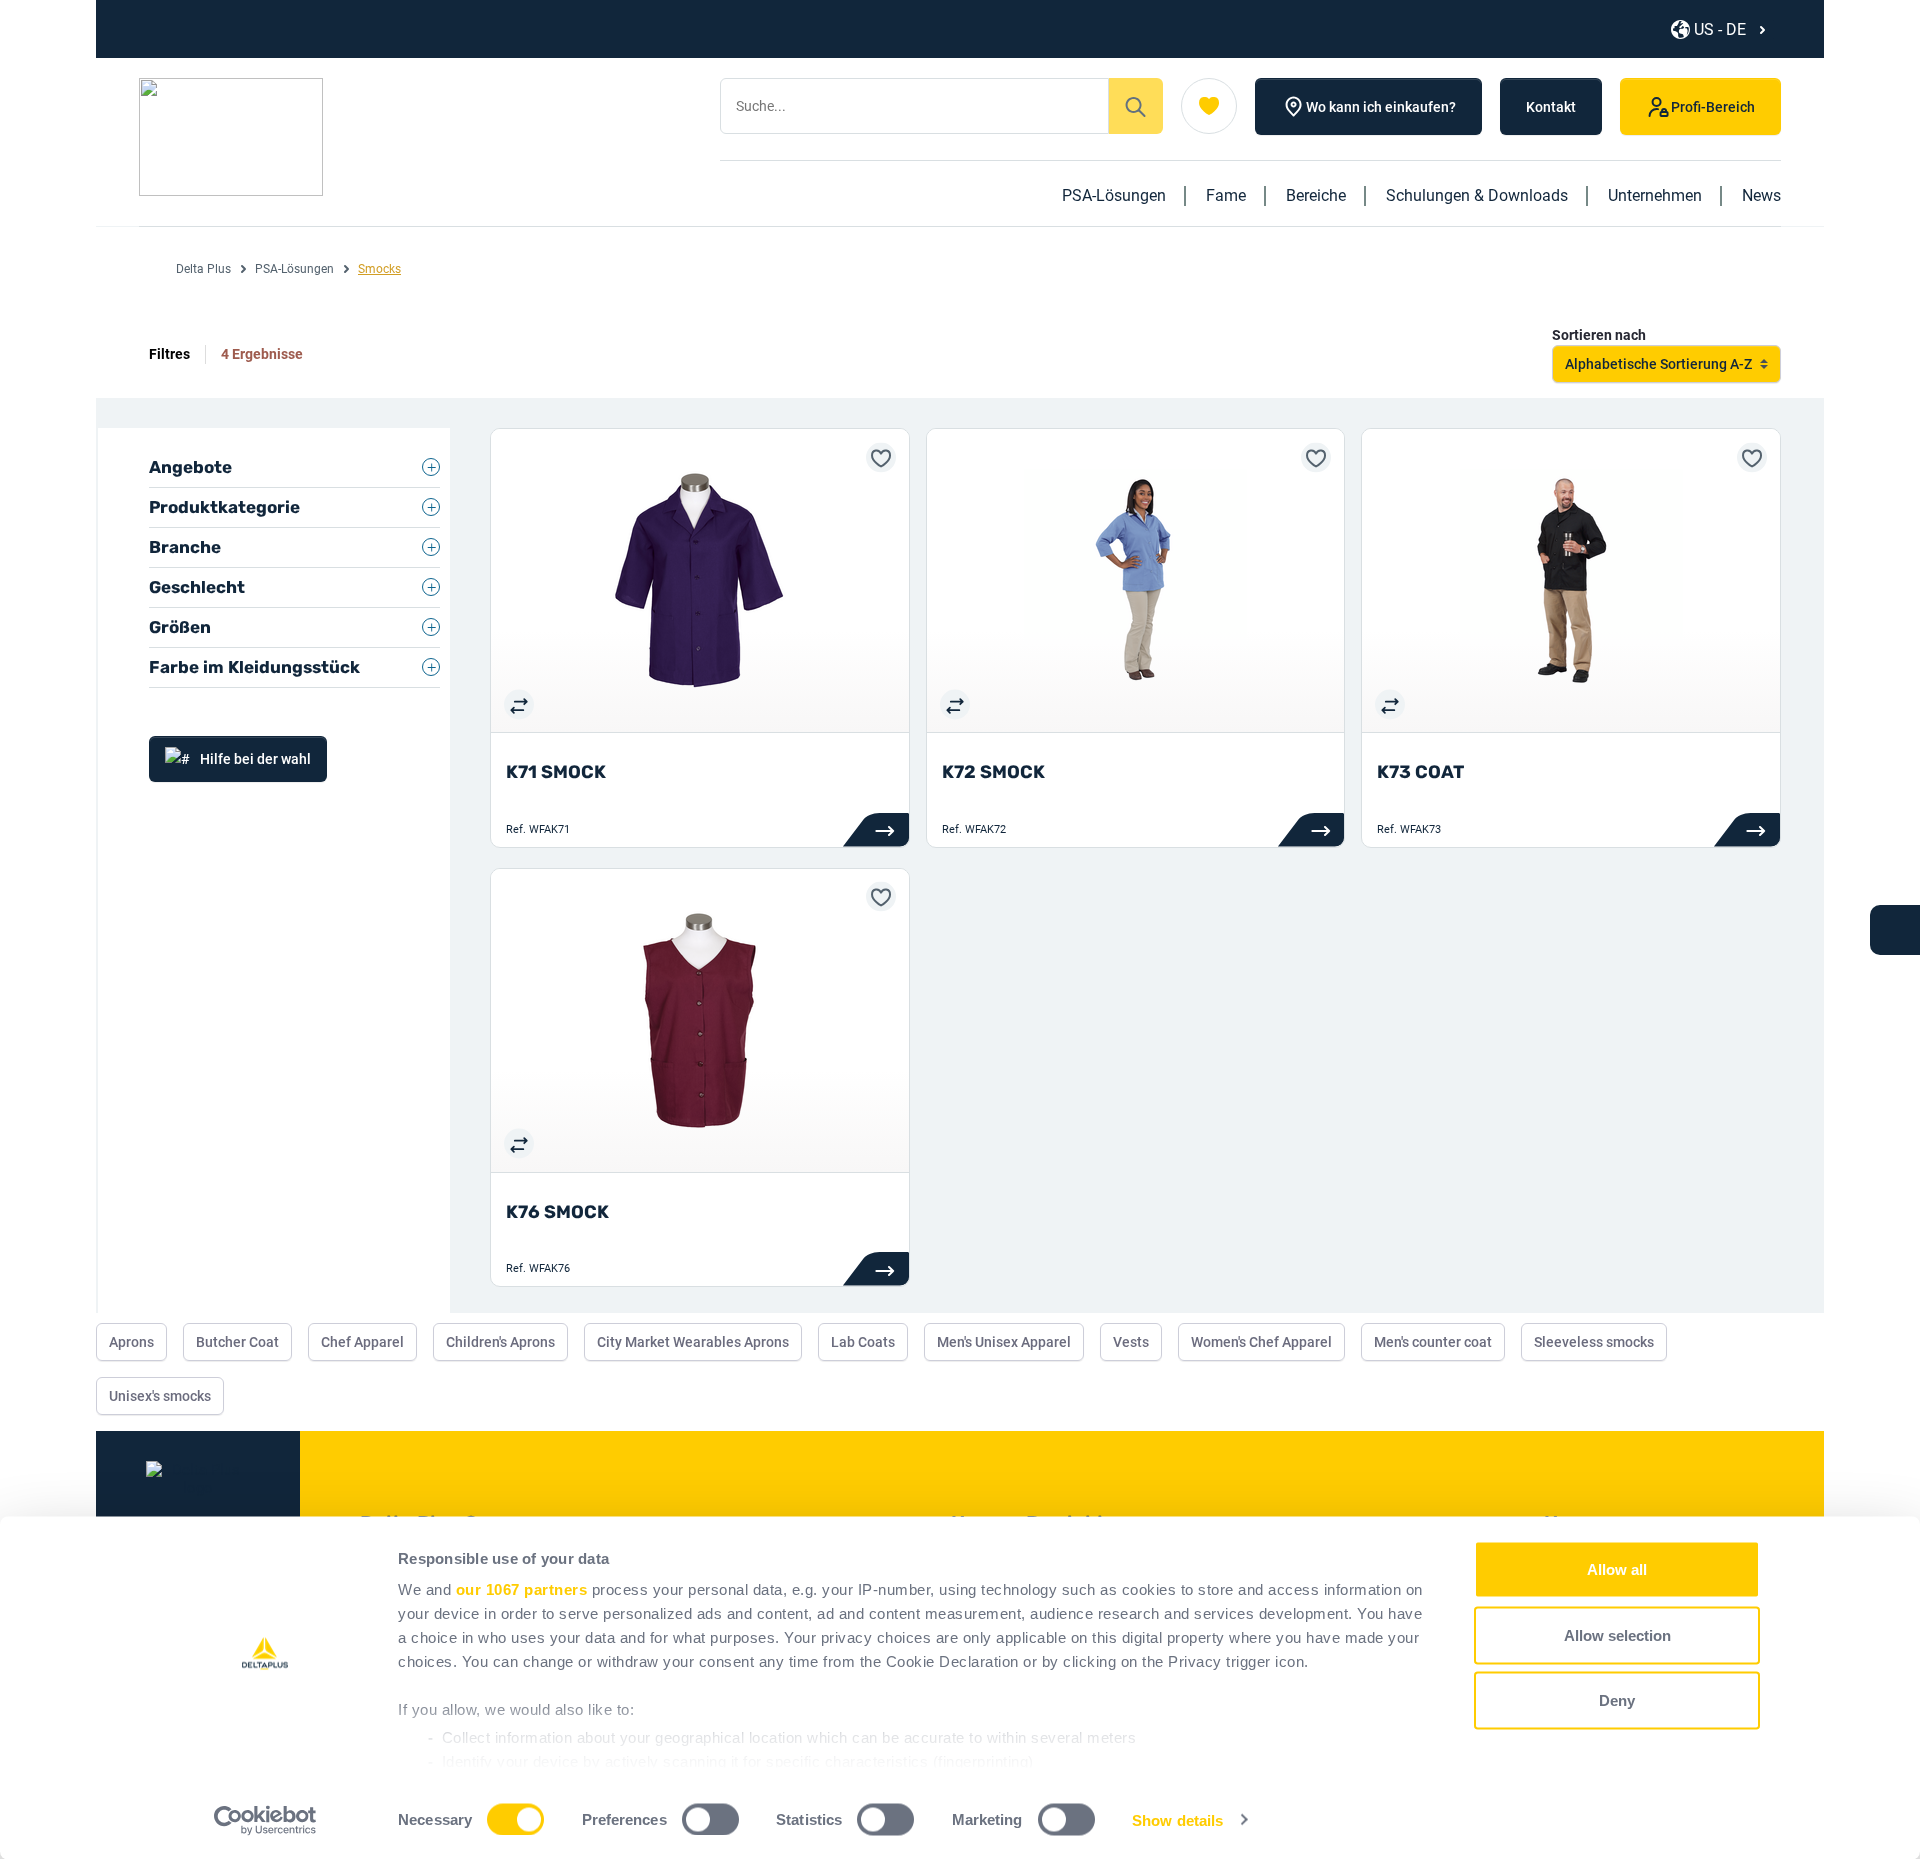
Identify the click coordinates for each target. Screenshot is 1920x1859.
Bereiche (1316, 195)
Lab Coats (863, 1342)
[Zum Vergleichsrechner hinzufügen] (519, 704)
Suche (1136, 106)
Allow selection (1617, 1634)
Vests (1131, 1342)
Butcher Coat (237, 1342)
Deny (1617, 1700)
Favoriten (1209, 106)
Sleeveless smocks (1594, 1342)
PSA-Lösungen (1114, 195)
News (1761, 195)
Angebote (190, 467)
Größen (180, 627)
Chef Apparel (362, 1342)
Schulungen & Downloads (1477, 195)
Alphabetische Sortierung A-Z (1658, 364)
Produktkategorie (224, 507)
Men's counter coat (1433, 1342)
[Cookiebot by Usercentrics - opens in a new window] (265, 1820)
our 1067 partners (522, 1589)
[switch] (710, 1819)
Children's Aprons (500, 1342)
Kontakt (1551, 107)
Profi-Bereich (1713, 107)
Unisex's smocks (160, 1396)
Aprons (131, 1342)
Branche (185, 547)
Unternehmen (1655, 195)
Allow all (1617, 1569)
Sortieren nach (1599, 335)
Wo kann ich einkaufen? (1381, 107)
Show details (1177, 1819)
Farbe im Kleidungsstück (254, 667)
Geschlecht (197, 587)
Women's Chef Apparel (1261, 1342)
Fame (1226, 195)
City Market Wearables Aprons (693, 1342)
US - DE (1720, 29)
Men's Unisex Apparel (1004, 1342)
